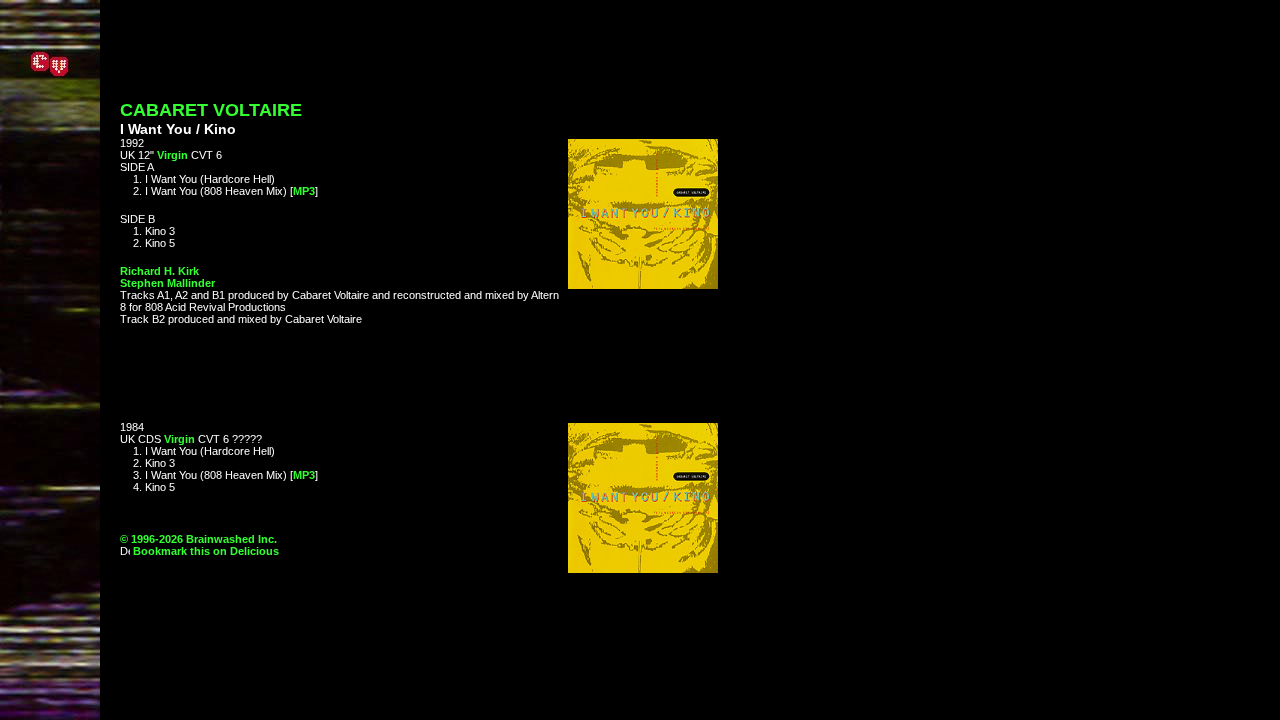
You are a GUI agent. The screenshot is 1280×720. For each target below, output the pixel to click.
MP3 (304, 191)
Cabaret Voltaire (211, 110)
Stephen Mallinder (167, 283)
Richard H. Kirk (159, 271)
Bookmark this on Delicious (204, 551)
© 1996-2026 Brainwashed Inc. (198, 539)
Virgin (172, 155)
